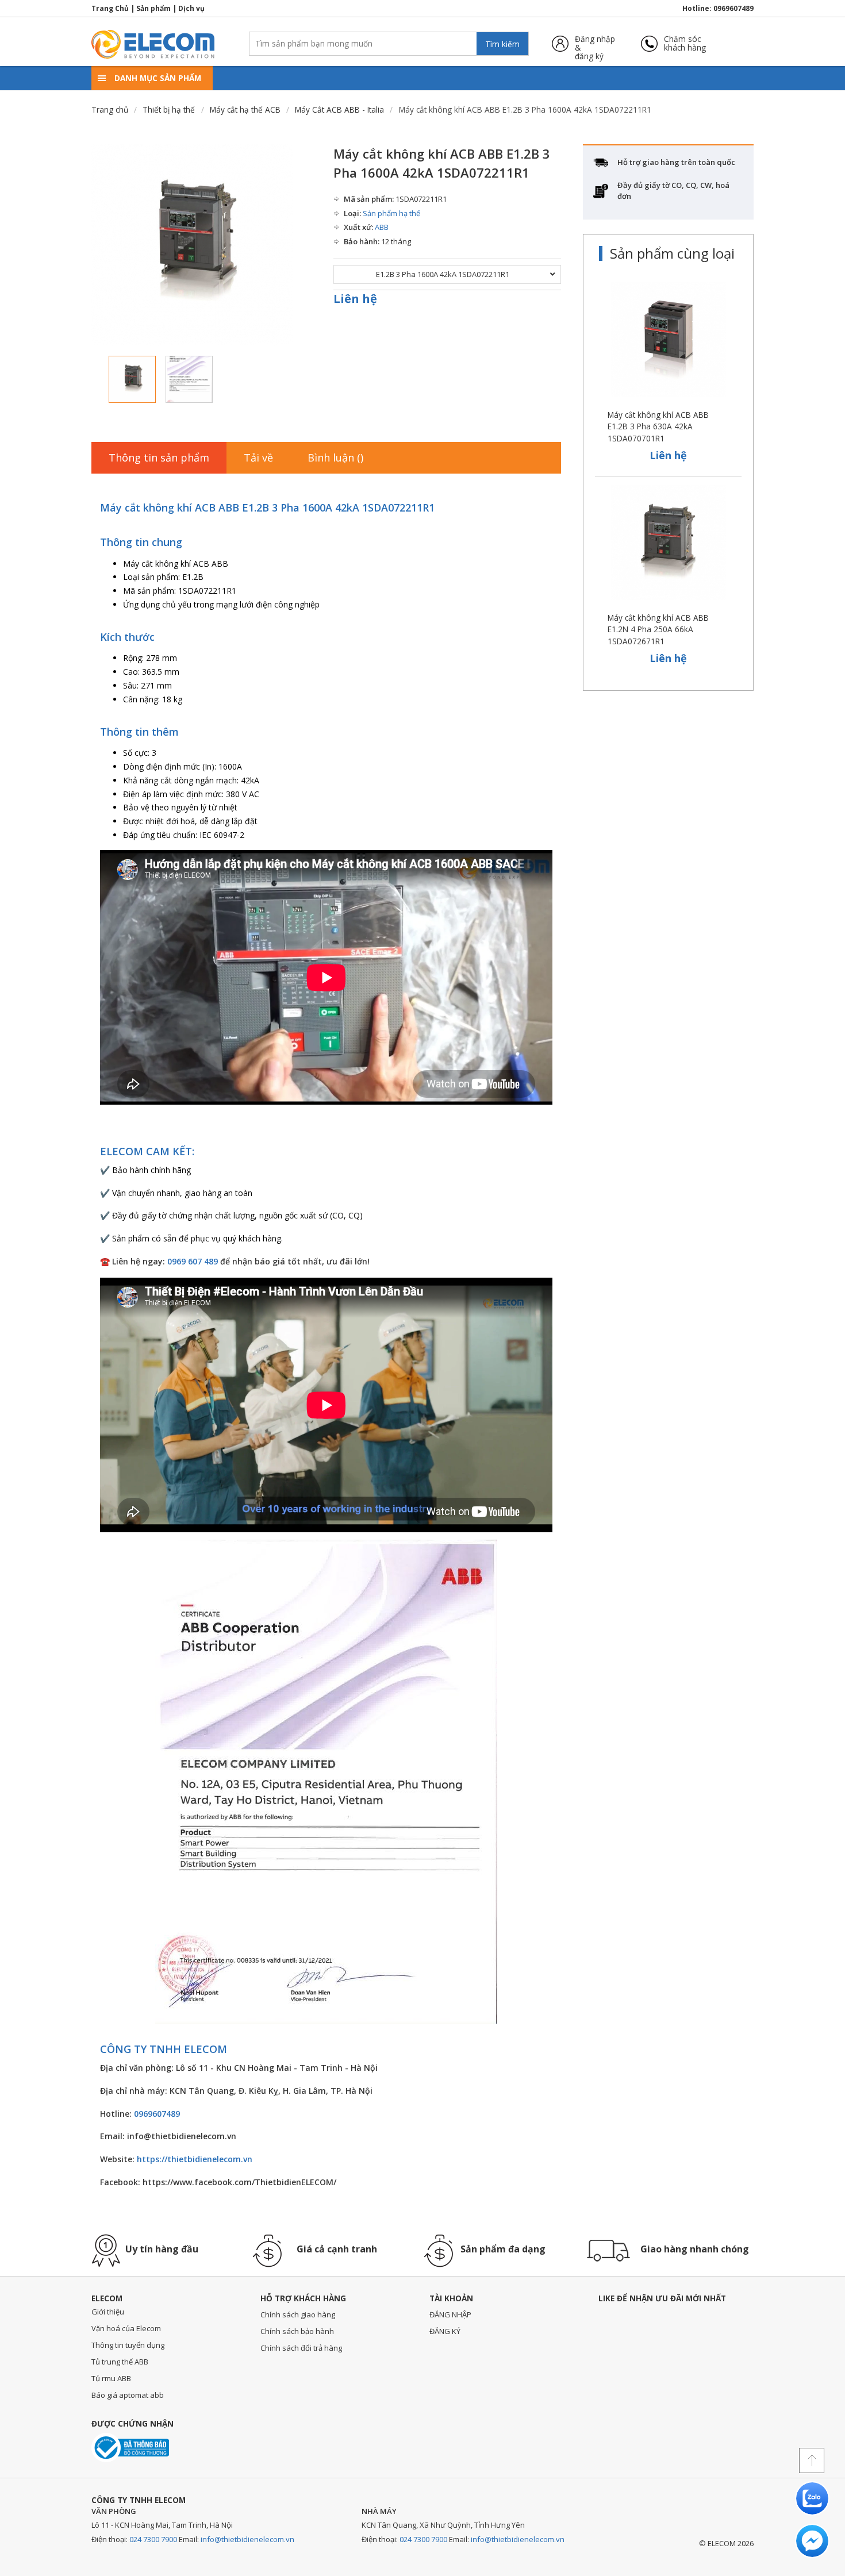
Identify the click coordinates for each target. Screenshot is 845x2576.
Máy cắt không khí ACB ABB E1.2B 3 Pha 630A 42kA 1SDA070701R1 (658, 426)
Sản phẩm (153, 8)
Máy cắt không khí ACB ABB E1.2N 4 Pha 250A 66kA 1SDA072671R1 (658, 629)
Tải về (258, 457)
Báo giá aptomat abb (128, 2395)
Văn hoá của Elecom (126, 2328)
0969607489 (733, 8)
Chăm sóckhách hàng (685, 43)
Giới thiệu (108, 2312)
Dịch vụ (191, 8)
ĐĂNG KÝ (445, 2331)
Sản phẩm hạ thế (391, 213)
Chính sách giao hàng (298, 2314)
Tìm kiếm (502, 44)
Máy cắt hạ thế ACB (245, 109)
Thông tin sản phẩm (159, 457)
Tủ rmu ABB (111, 2378)
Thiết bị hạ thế (169, 109)
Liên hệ (355, 299)
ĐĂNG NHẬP (450, 2314)
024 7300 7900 (153, 2539)
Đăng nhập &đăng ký (595, 43)
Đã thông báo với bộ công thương (130, 2448)
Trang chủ (110, 109)
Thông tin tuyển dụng (128, 2345)
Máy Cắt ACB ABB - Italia (339, 109)
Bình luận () (335, 457)
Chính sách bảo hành (297, 2331)
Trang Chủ (110, 8)
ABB (382, 227)
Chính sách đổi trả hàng (301, 2348)
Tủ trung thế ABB (120, 2362)
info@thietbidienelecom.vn (247, 2539)
